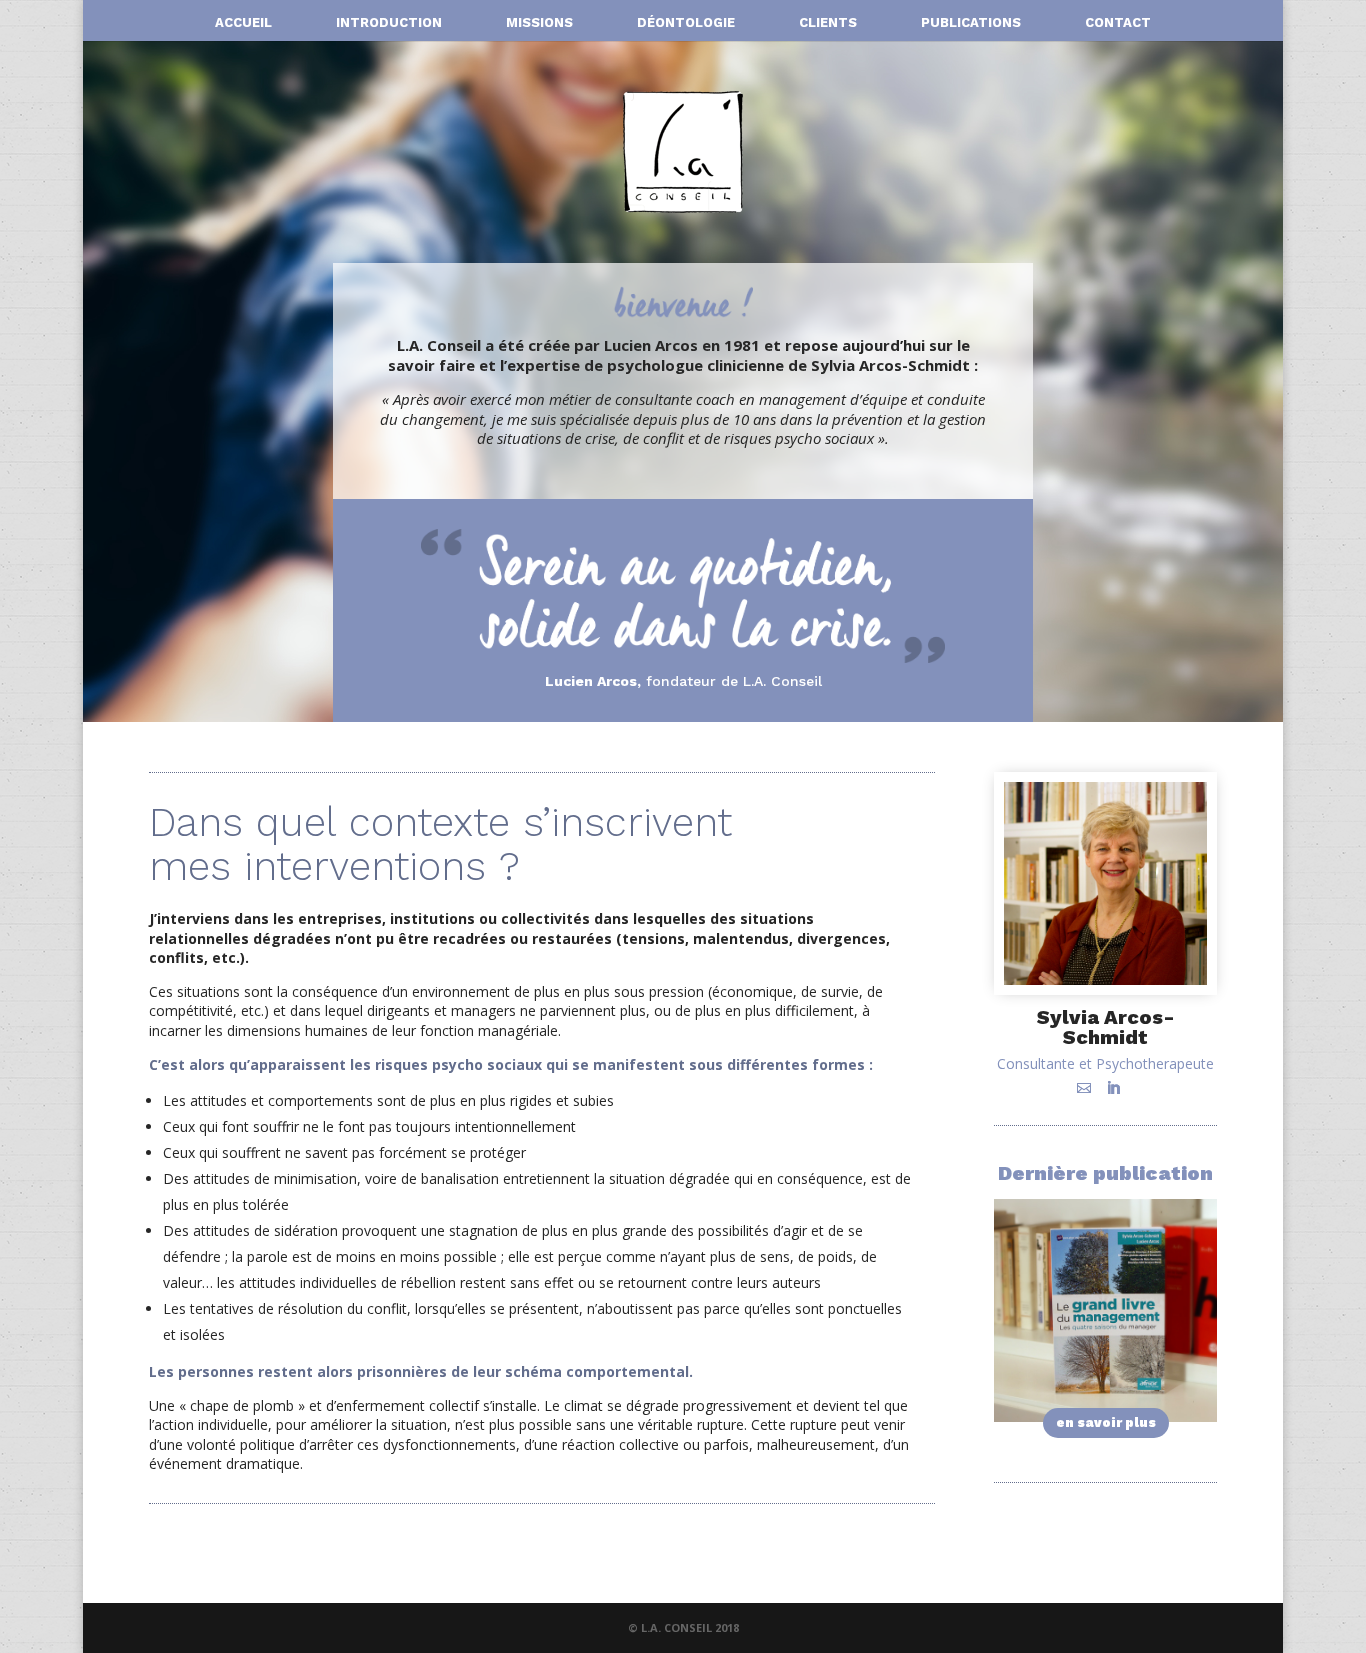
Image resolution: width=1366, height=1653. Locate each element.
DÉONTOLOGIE (686, 23)
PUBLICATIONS (971, 23)
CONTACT (1118, 23)
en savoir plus (1106, 1422)
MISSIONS (539, 23)
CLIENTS (828, 23)
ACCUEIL (243, 23)
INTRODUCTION (389, 23)
